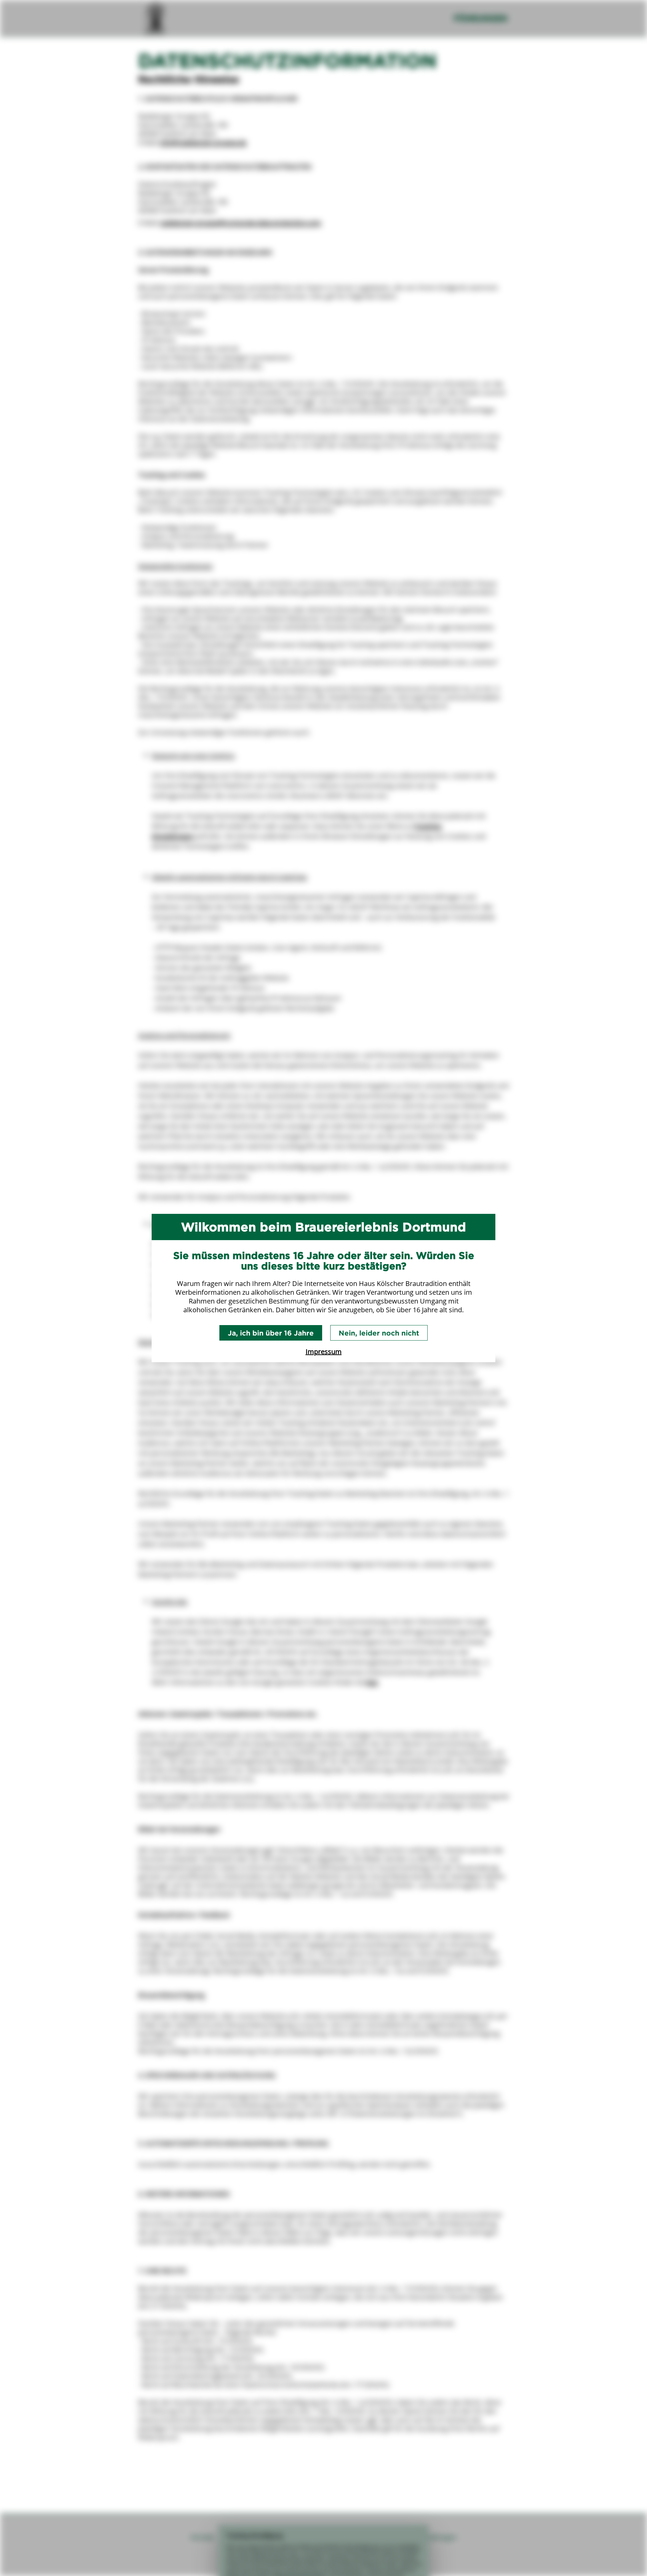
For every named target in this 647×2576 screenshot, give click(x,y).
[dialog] (323, 1288)
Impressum (324, 1352)
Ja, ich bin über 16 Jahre (271, 1333)
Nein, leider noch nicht (379, 1333)
